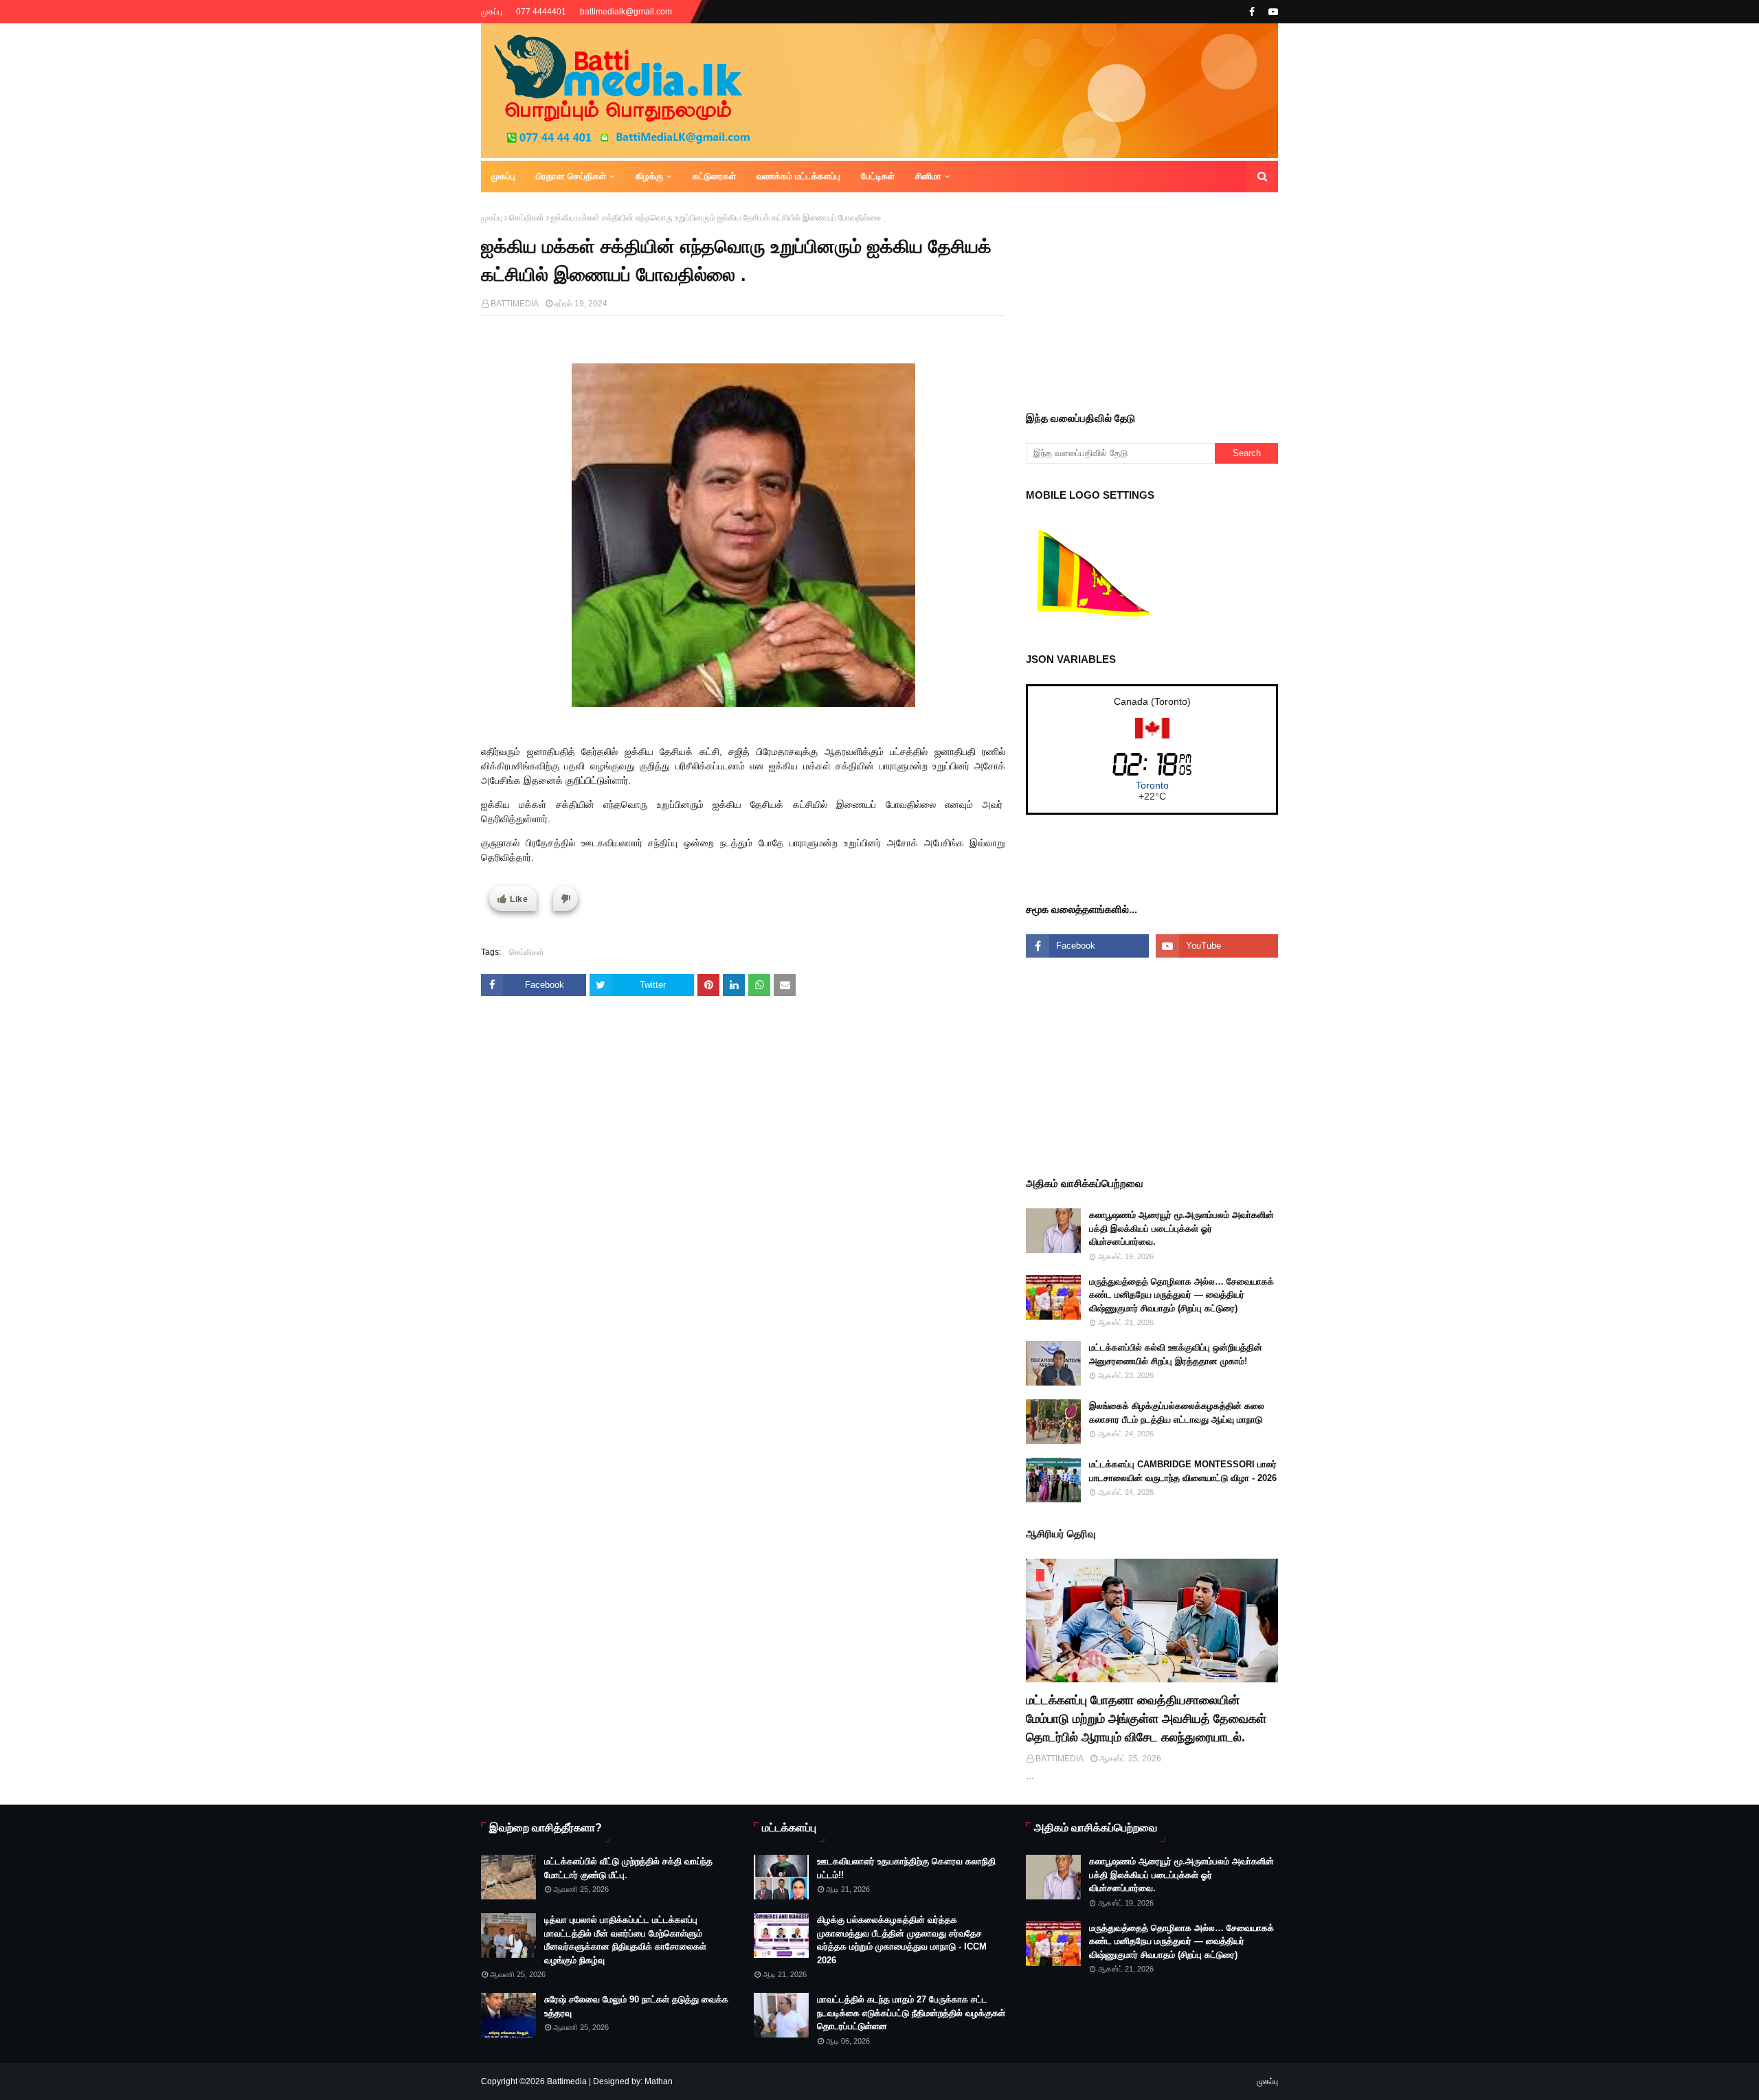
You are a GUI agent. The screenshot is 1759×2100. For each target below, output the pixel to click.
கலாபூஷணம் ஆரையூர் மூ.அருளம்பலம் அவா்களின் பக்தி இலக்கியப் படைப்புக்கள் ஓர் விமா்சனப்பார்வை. (1181, 1228)
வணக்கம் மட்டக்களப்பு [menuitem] (798, 176)
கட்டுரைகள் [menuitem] (714, 176)
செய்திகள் (527, 218)
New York (1152, 785)
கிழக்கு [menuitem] (649, 176)
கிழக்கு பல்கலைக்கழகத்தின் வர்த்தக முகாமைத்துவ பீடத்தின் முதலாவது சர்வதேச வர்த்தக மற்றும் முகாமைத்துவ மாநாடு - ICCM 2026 (902, 1940)
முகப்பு (492, 12)
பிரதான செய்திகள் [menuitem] (571, 176)
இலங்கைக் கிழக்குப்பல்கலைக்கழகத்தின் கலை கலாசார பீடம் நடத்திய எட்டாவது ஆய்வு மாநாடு (1177, 1413)
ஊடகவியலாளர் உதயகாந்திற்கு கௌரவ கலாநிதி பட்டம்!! (906, 1868)
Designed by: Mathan (632, 2081)
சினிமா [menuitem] (928, 176)
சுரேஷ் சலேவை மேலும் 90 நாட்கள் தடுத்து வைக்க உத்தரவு (636, 2006)
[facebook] (1252, 12)
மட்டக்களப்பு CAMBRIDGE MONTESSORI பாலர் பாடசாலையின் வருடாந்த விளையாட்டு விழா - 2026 (1183, 1471)
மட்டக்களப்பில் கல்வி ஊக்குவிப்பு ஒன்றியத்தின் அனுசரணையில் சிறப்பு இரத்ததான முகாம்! (1176, 1354)
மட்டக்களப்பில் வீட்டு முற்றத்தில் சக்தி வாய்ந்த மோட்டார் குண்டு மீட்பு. (628, 1868)
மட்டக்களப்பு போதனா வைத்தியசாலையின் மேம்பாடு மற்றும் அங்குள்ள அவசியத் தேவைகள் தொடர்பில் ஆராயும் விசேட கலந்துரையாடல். (1146, 1719)
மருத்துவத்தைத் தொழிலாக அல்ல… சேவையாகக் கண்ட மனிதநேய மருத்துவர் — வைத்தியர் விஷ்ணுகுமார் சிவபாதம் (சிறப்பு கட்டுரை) (1181, 1295)
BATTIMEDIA (515, 304)
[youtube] (1271, 12)
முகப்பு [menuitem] (503, 176)
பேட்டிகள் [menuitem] (878, 176)
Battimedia (567, 2081)
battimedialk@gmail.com (626, 12)
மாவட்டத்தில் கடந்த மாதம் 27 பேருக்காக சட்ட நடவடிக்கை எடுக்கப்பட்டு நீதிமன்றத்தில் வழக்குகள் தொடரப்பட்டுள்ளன (911, 2013)
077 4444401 (541, 12)
